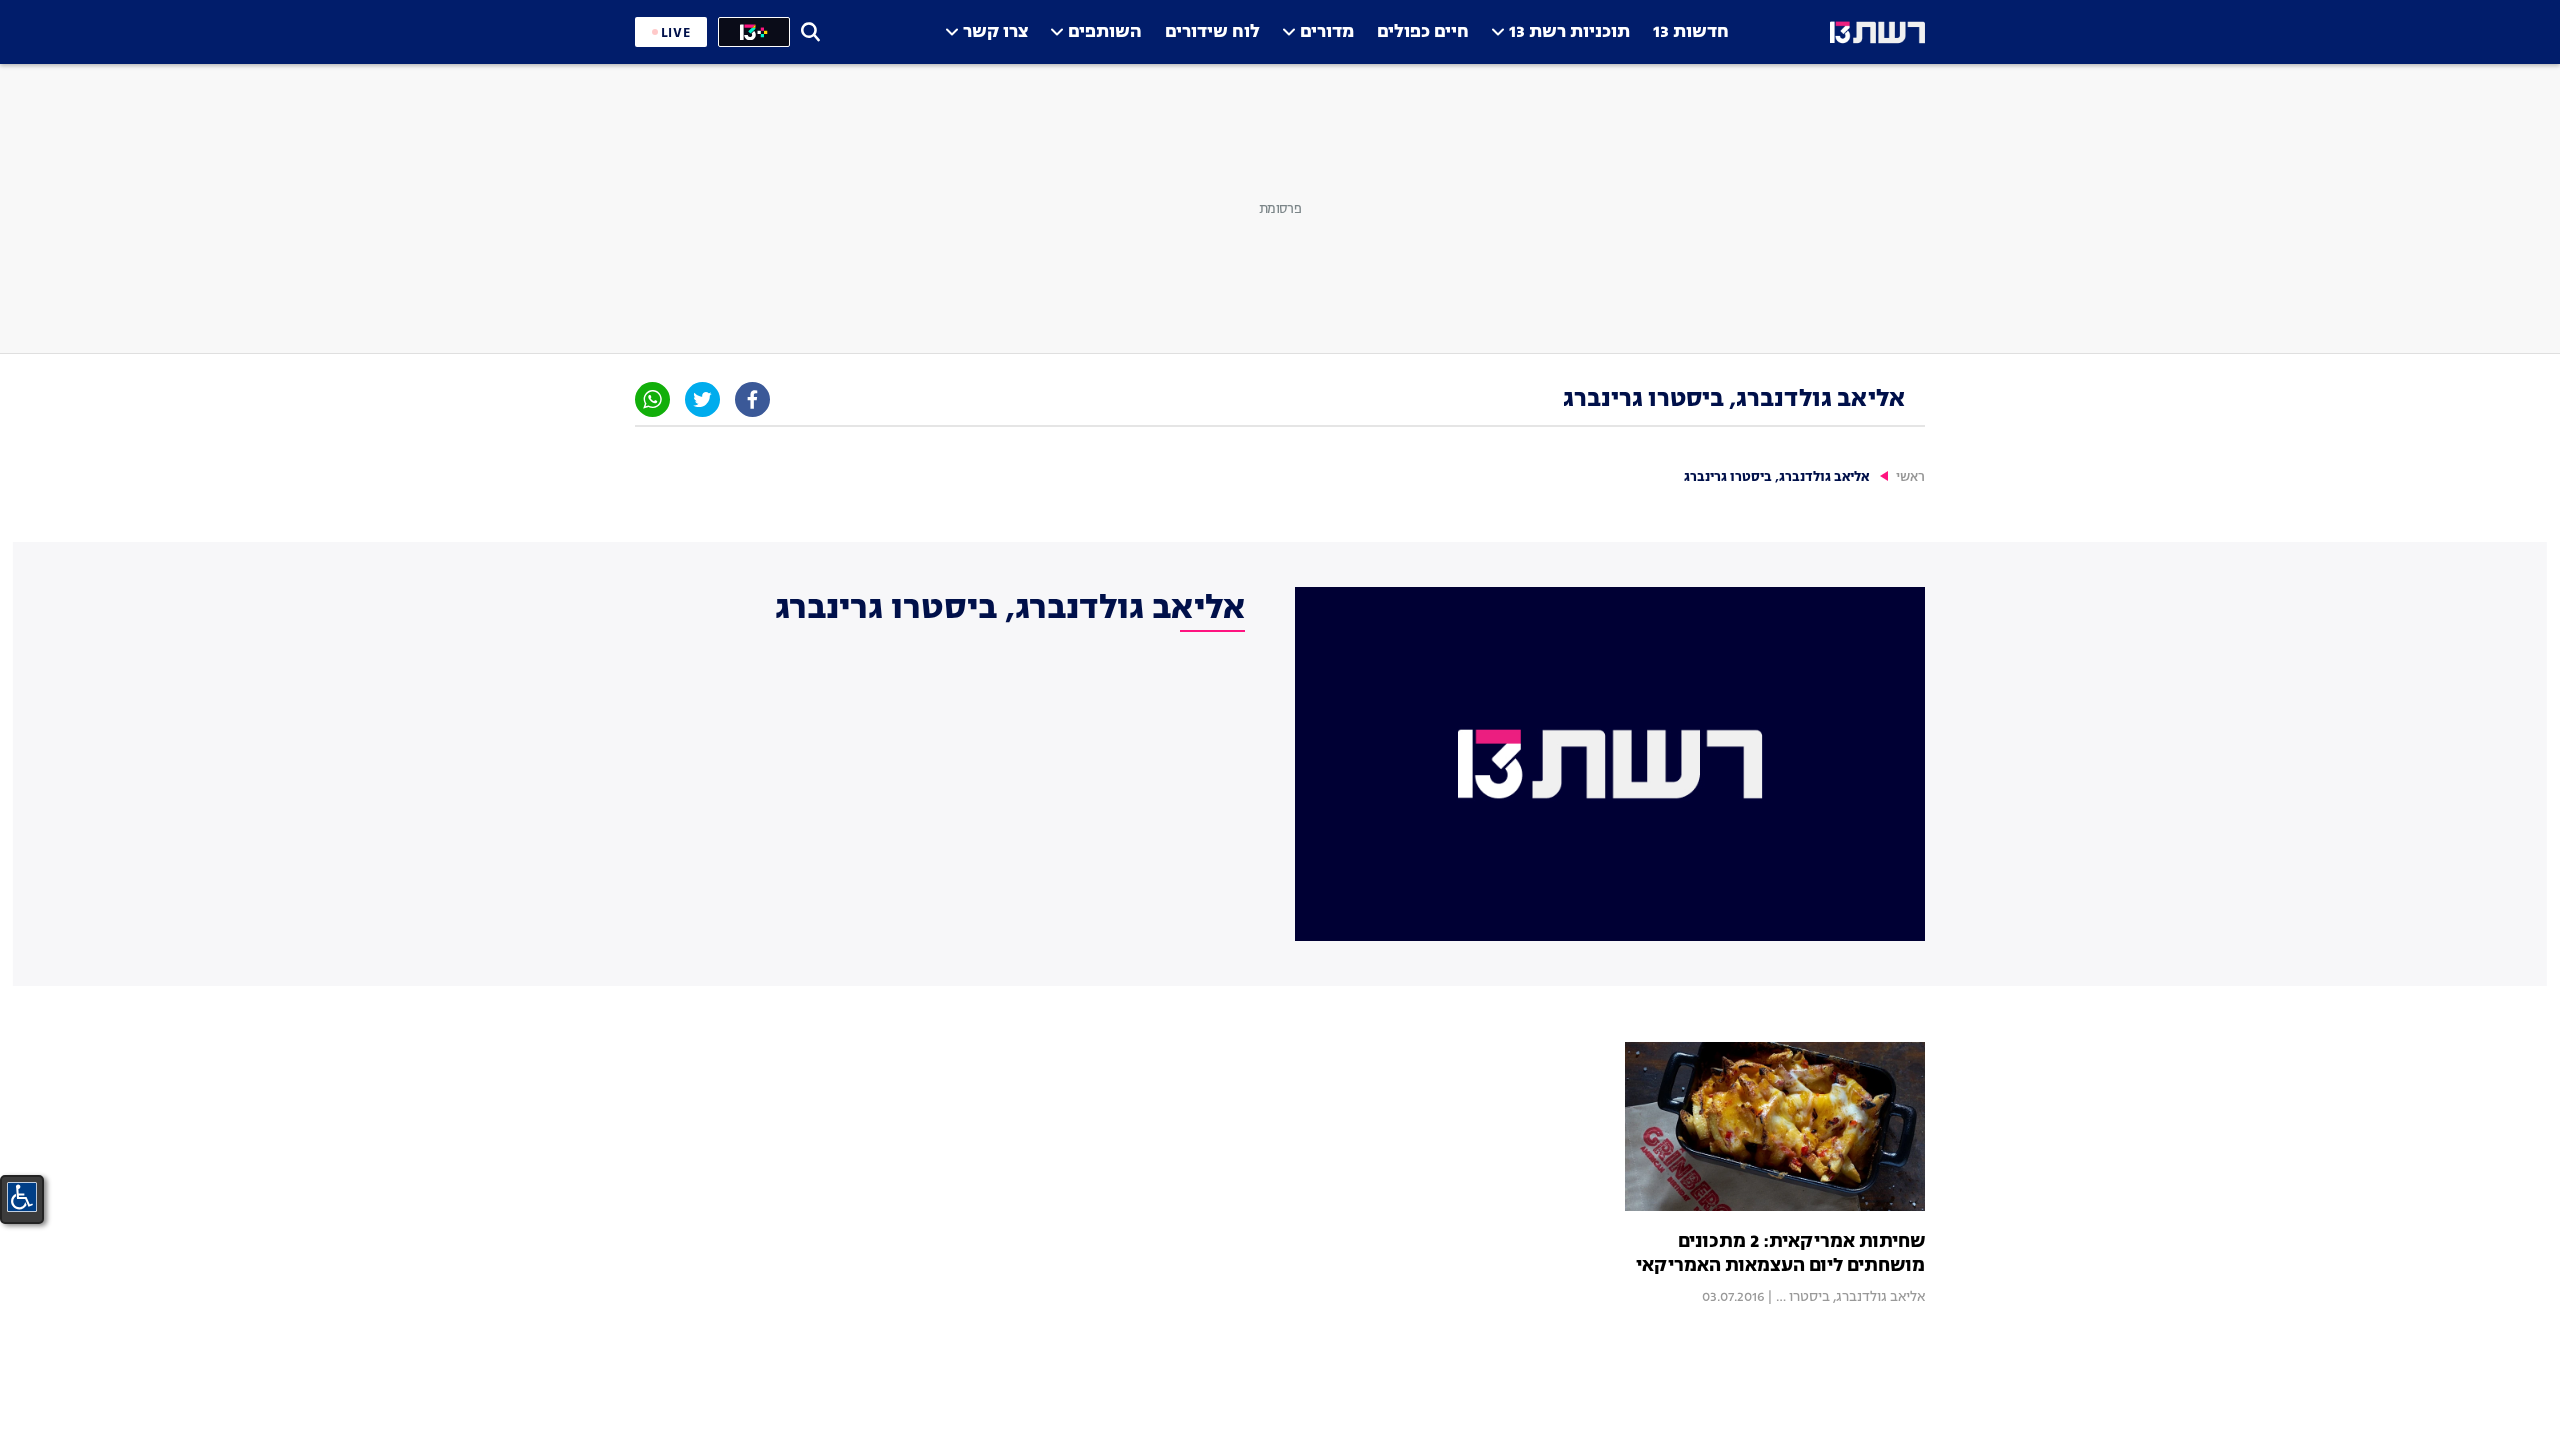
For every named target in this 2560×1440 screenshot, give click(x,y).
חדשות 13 (1691, 32)
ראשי (1910, 477)
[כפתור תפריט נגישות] (22, 1197)
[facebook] (752, 399)
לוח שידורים (1212, 32)
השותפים (1105, 32)
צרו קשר (995, 32)
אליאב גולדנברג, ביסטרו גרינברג (1834, 1297)
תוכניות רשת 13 (1569, 32)
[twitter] (702, 399)
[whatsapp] (652, 399)
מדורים (1327, 32)
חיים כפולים (1423, 32)
